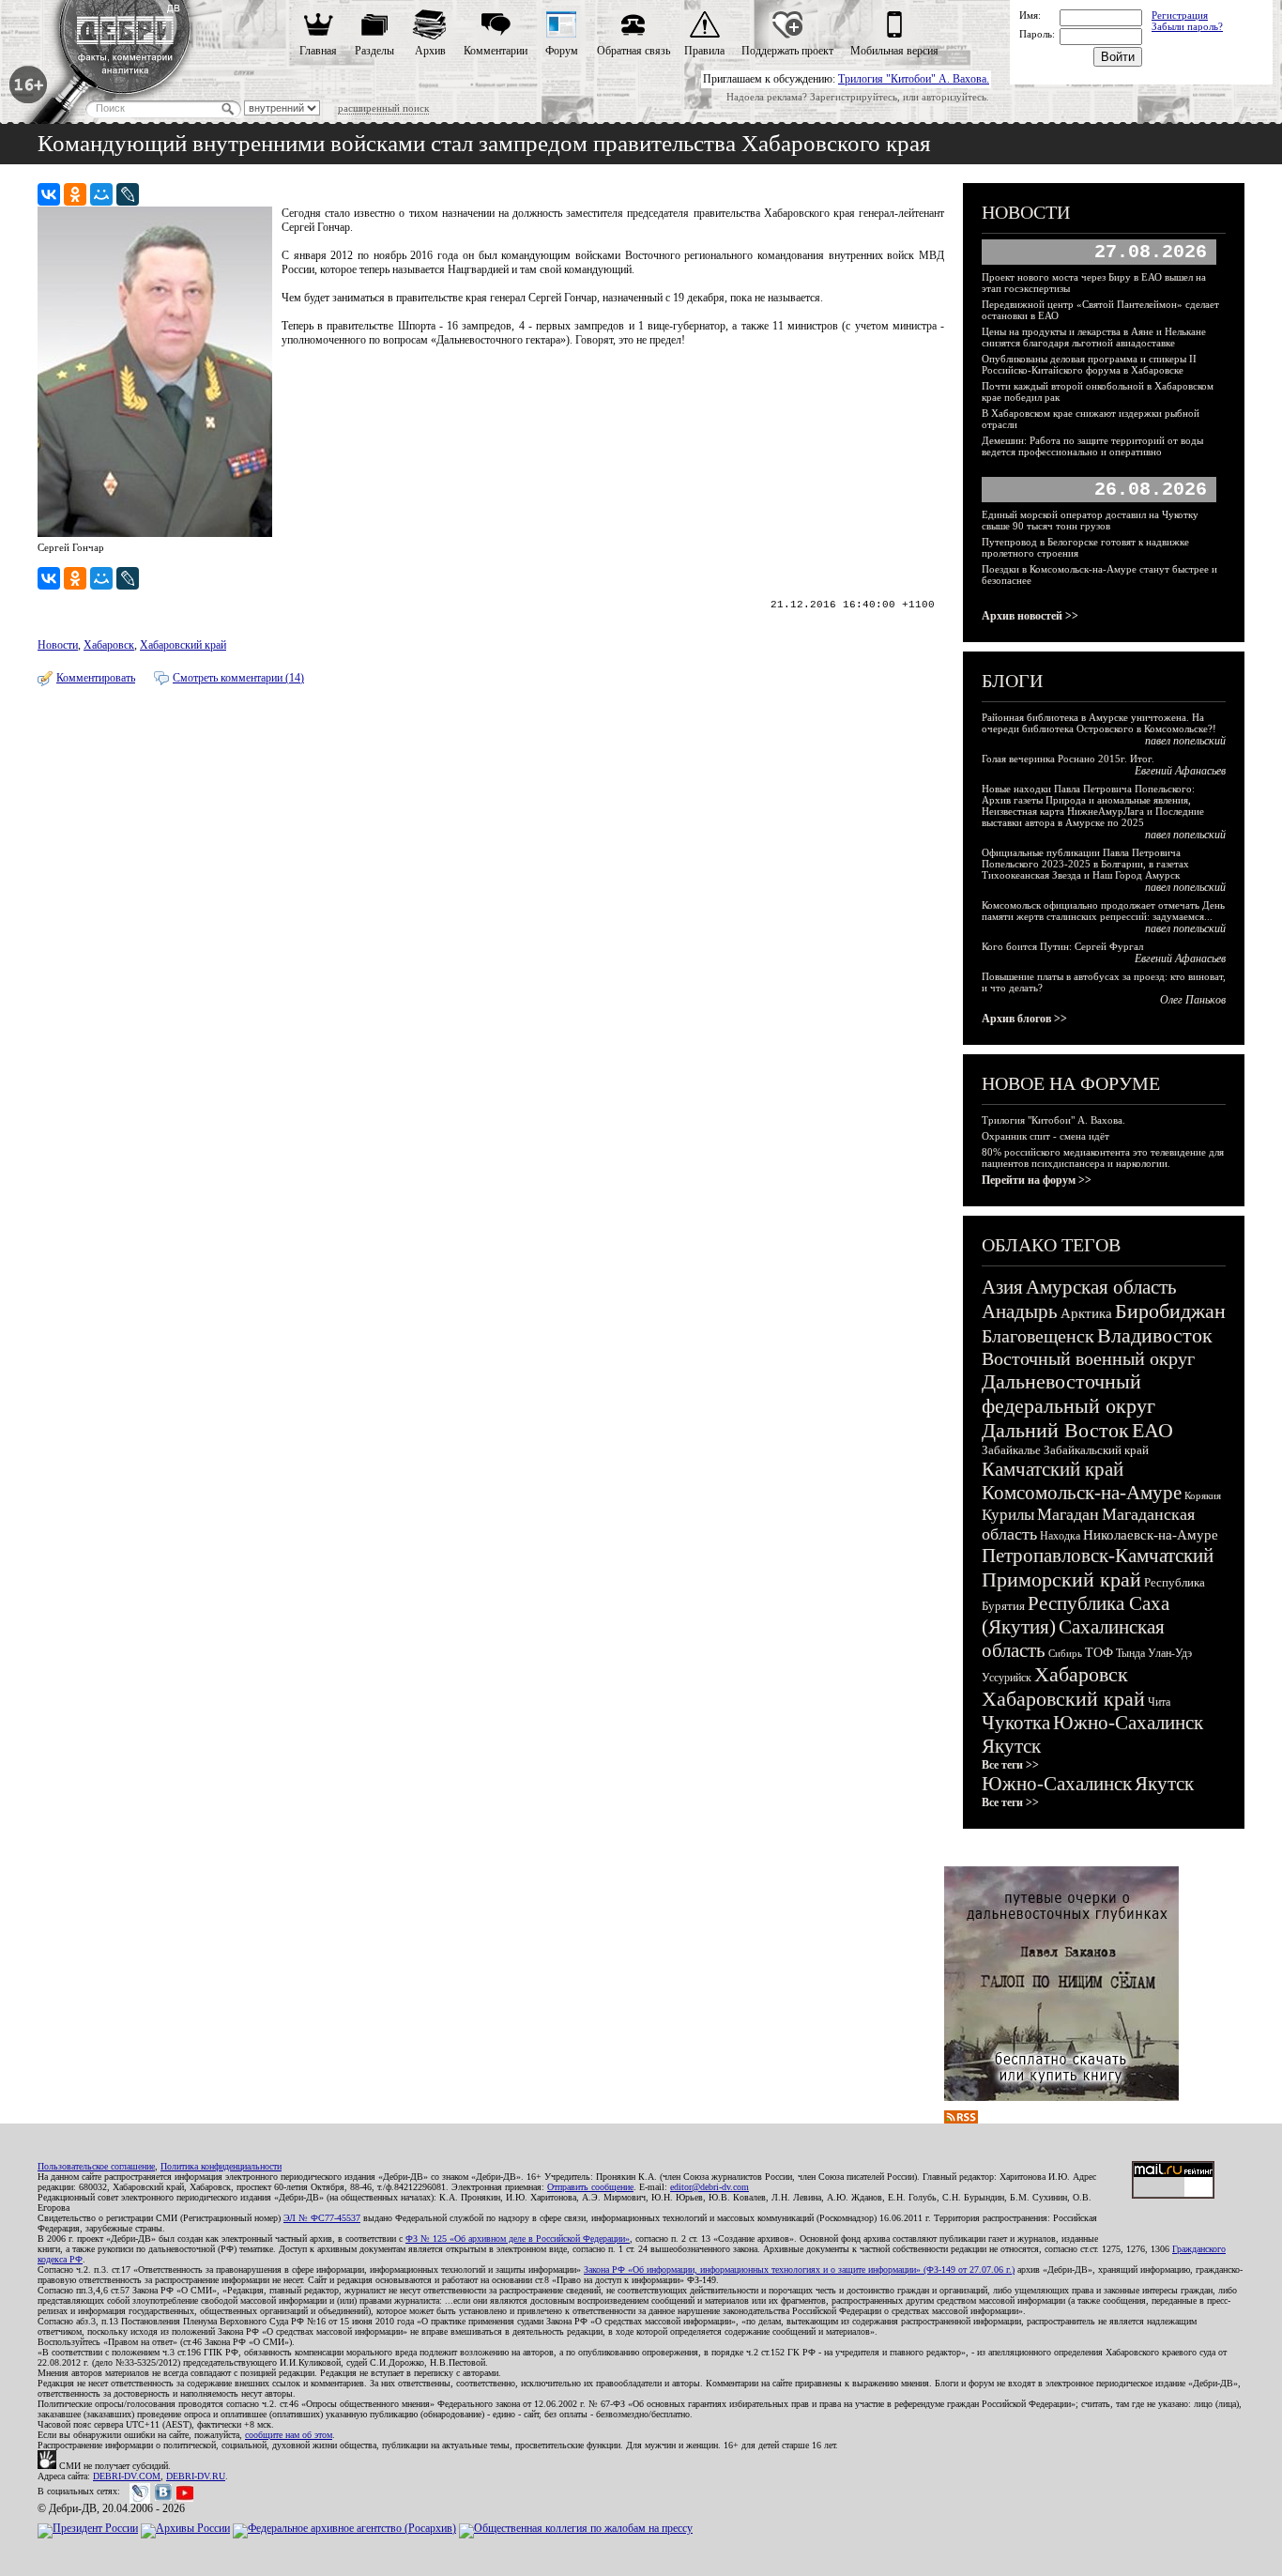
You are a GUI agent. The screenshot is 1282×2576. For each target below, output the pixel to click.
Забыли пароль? (1187, 26)
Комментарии (496, 51)
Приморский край (1061, 1579)
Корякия (1203, 1495)
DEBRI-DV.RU (196, 2476)
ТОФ (1099, 1653)
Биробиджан (1170, 1311)
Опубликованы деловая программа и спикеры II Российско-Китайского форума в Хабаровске (1089, 364)
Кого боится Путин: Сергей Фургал (1062, 946)
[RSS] (961, 2120)
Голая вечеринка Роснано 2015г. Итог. (1068, 759)
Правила (704, 51)
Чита (1159, 1702)
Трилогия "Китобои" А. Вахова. (914, 79)
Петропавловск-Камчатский (1098, 1556)
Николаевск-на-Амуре (1151, 1535)
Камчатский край (1053, 1469)
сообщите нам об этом (289, 2435)
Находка (1060, 1536)
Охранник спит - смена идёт (1045, 1136)
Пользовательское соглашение (96, 2166)
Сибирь (1065, 1653)
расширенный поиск (383, 108)
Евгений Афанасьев (1180, 771)
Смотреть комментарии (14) (238, 678)
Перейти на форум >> (1037, 1180)
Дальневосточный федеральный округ (1068, 1394)
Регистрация (1180, 15)
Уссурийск (1007, 1678)
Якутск (1011, 1746)
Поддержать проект (787, 51)
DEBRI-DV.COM (127, 2476)
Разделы (374, 51)
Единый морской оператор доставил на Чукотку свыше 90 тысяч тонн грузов (1090, 520)
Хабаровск (109, 645)
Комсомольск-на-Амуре (1082, 1493)
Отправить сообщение (590, 2187)
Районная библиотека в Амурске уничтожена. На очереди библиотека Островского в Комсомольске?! (1099, 723)
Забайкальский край (1096, 1450)
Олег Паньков (1193, 1000)
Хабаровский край (183, 645)
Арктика (1086, 1313)
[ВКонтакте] (49, 194)
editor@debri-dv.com (710, 2187)
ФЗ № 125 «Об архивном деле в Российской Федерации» (518, 2239)
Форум (562, 51)
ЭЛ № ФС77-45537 (322, 2218)
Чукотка (1016, 1723)
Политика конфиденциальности (221, 2166)
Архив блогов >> (1024, 1019)
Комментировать (96, 678)
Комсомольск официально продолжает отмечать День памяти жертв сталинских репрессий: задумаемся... (1103, 911)
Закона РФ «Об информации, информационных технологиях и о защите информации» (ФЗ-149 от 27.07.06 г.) (799, 2269)
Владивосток (1155, 1335)
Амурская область (1101, 1287)
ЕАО (1152, 1430)
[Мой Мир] (101, 194)
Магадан (1068, 1514)
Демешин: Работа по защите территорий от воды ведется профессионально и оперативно (1092, 446)
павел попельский (1185, 741)
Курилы (1008, 1515)
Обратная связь (633, 51)
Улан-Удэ (1170, 1653)
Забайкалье (1011, 1450)
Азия (1002, 1287)
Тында (1130, 1653)
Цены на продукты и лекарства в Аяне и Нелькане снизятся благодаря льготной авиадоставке (1094, 337)
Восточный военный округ (1088, 1358)
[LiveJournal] (128, 194)
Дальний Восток (1055, 1430)
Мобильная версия (894, 51)
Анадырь (1020, 1311)
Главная (318, 51)
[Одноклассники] (75, 194)
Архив (430, 51)
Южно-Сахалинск (1128, 1723)
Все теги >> (1010, 1765)
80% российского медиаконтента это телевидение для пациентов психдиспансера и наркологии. (1103, 1158)
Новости (58, 645)
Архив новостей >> (1030, 616)
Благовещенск (1038, 1336)
